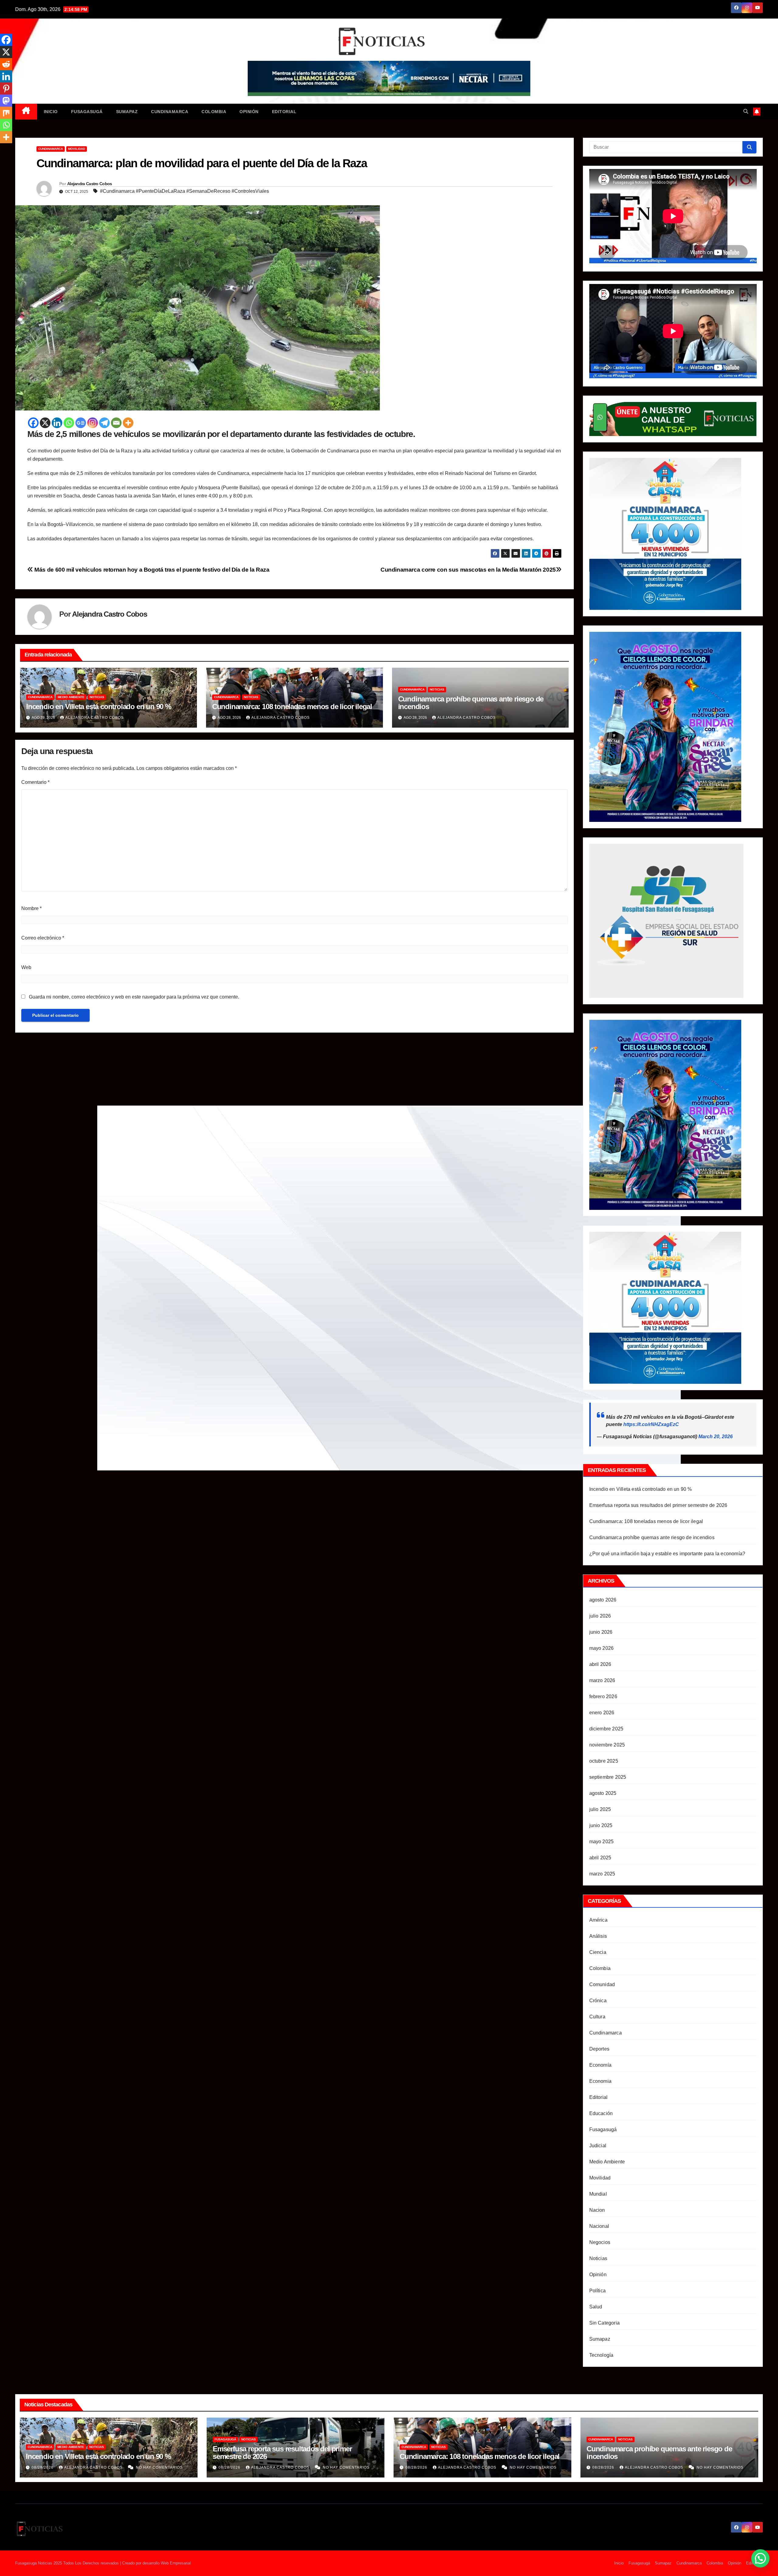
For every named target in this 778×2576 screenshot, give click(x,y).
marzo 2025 (602, 1874)
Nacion (597, 2210)
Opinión (249, 112)
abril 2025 (600, 1858)
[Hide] (2, 149)
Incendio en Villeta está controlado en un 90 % (99, 706)
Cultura (597, 2017)
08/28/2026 (230, 2467)
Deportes (599, 2049)
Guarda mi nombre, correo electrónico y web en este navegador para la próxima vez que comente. (134, 997)
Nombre (31, 908)
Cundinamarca (170, 112)
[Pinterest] (6, 88)
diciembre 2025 (606, 1729)
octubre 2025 (604, 1761)
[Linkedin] (57, 423)
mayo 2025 (602, 1842)
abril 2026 (600, 1664)
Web (26, 967)
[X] (45, 423)
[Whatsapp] (69, 423)
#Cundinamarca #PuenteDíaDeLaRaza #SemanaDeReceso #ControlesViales (184, 191)
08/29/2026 (43, 2467)
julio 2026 (600, 1616)
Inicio (51, 112)
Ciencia (598, 1952)
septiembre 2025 (608, 1777)
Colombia (214, 112)
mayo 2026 (602, 1648)
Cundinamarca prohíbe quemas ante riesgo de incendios (471, 703)
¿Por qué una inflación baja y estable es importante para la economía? (667, 1554)
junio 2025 (601, 1825)
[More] (128, 423)
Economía (601, 2065)
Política (598, 2291)
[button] (746, 111)
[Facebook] (33, 423)
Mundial (598, 2194)
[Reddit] (6, 64)
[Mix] (6, 113)
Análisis (598, 1936)
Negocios (600, 2242)
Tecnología (601, 2355)
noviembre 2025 (607, 1745)
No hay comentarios (159, 2467)
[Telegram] (104, 423)
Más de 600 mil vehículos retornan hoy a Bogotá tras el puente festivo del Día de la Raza (151, 570)
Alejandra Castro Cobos (90, 184)
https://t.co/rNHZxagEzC (651, 1424)
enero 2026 (602, 1713)
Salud (596, 2307)
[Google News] (81, 423)
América (598, 1920)
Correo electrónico (43, 938)
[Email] (116, 423)
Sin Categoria (605, 2323)
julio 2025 (600, 1809)
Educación (601, 2113)
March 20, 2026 (716, 1437)
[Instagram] (93, 423)
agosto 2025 (603, 1793)
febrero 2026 (603, 1697)
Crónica (598, 2001)
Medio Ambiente (71, 697)
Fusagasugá (87, 112)
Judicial (598, 2146)
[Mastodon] (6, 101)
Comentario (35, 782)
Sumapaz (127, 112)
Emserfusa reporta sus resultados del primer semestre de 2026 (658, 1505)
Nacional (599, 2226)
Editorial (284, 112)
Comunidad (602, 1984)
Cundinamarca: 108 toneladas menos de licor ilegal (292, 706)
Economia (601, 2081)
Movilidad (77, 149)
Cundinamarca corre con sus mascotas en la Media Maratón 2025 (468, 570)
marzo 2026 (602, 1680)
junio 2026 (601, 1632)
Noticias (97, 697)
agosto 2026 (603, 1600)
